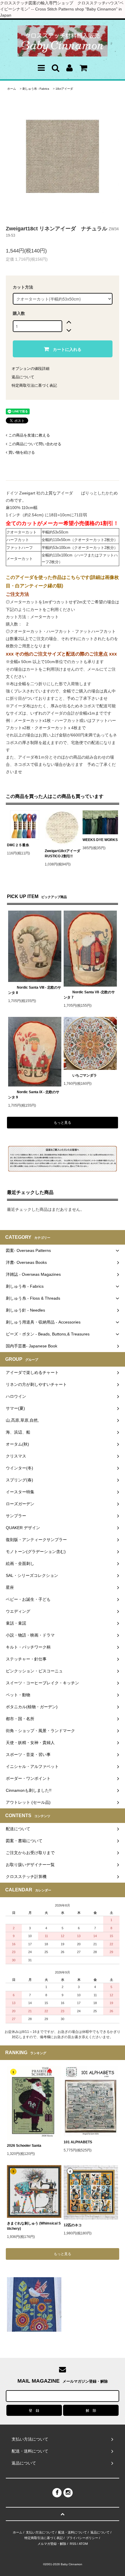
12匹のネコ (73, 2225)
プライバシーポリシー (82, 2538)
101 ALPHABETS (78, 2142)
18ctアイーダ (64, 89)
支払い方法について (40, 2532)
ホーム (12, 89)
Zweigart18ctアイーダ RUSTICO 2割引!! (63, 854)
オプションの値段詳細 (31, 369)
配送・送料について (73, 2532)
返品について (23, 377)
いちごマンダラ (85, 1075)
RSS (73, 2544)
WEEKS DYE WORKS (100, 840)
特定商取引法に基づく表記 (34, 385)
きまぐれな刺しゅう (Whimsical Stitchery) (34, 2226)
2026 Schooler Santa (24, 2146)
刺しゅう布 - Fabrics (36, 89)
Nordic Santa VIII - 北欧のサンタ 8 (35, 990)
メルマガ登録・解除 (52, 2544)
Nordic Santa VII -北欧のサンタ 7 (89, 995)
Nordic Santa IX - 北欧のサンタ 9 (34, 1095)
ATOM (83, 2544)
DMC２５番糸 (18, 845)
